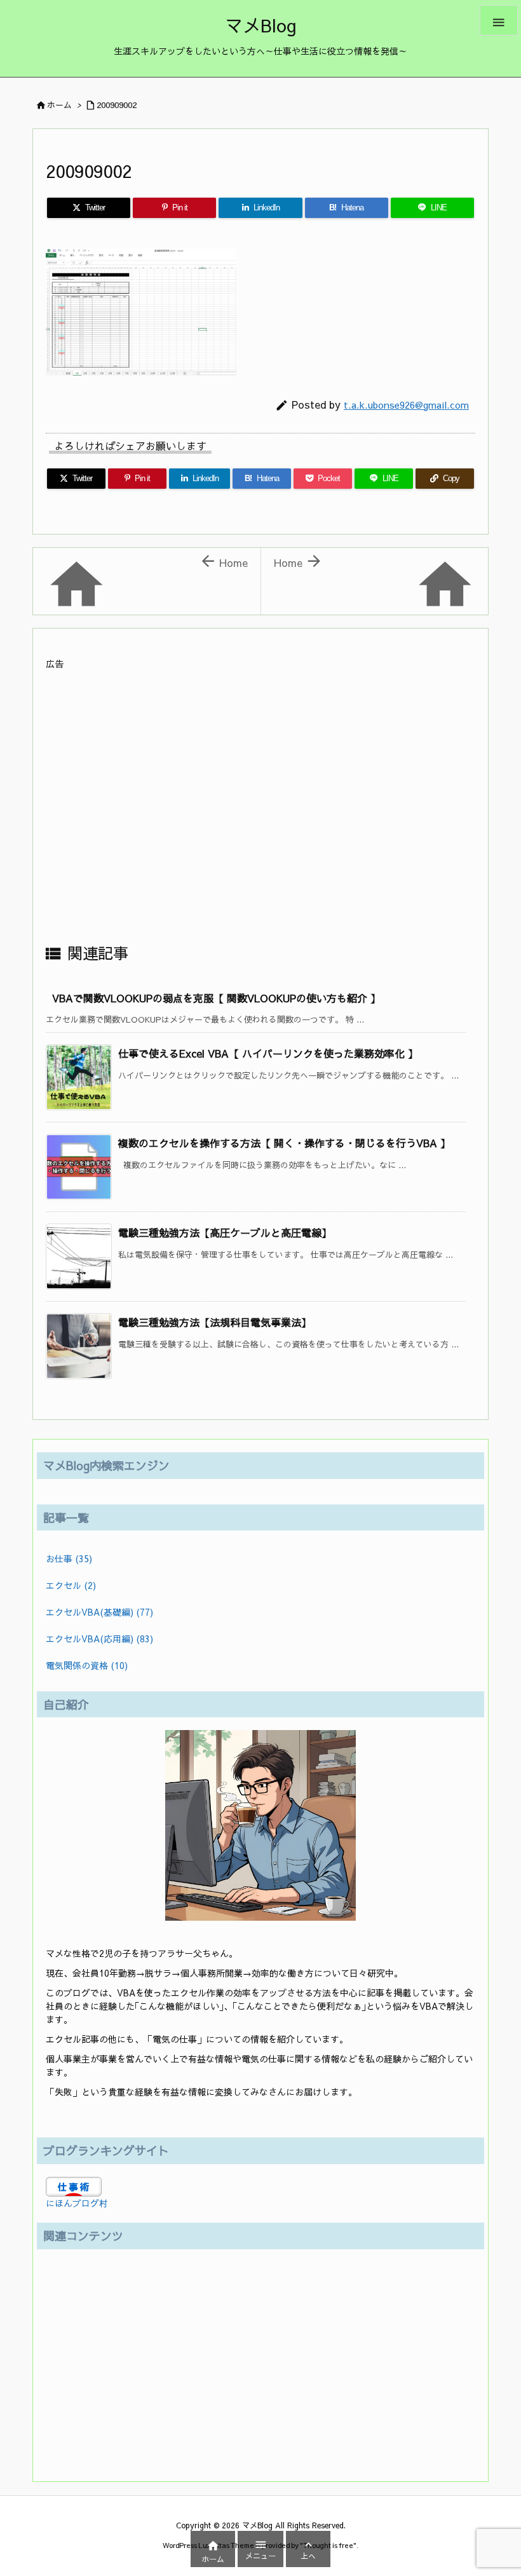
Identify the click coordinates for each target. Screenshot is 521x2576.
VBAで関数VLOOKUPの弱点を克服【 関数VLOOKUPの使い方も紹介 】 (216, 998)
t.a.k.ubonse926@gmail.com (406, 405)
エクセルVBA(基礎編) (99, 1612)
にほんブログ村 (77, 2203)
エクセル (71, 1585)
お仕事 (69, 1558)
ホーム (59, 105)
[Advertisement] (260, 806)
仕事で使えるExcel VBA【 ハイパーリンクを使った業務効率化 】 (268, 1053)
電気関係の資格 (87, 1665)
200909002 (117, 105)
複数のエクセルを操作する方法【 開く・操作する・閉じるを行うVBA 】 (284, 1143)
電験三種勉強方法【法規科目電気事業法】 (215, 1322)
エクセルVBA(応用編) (99, 1639)
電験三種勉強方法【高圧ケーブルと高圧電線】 (225, 1232)
